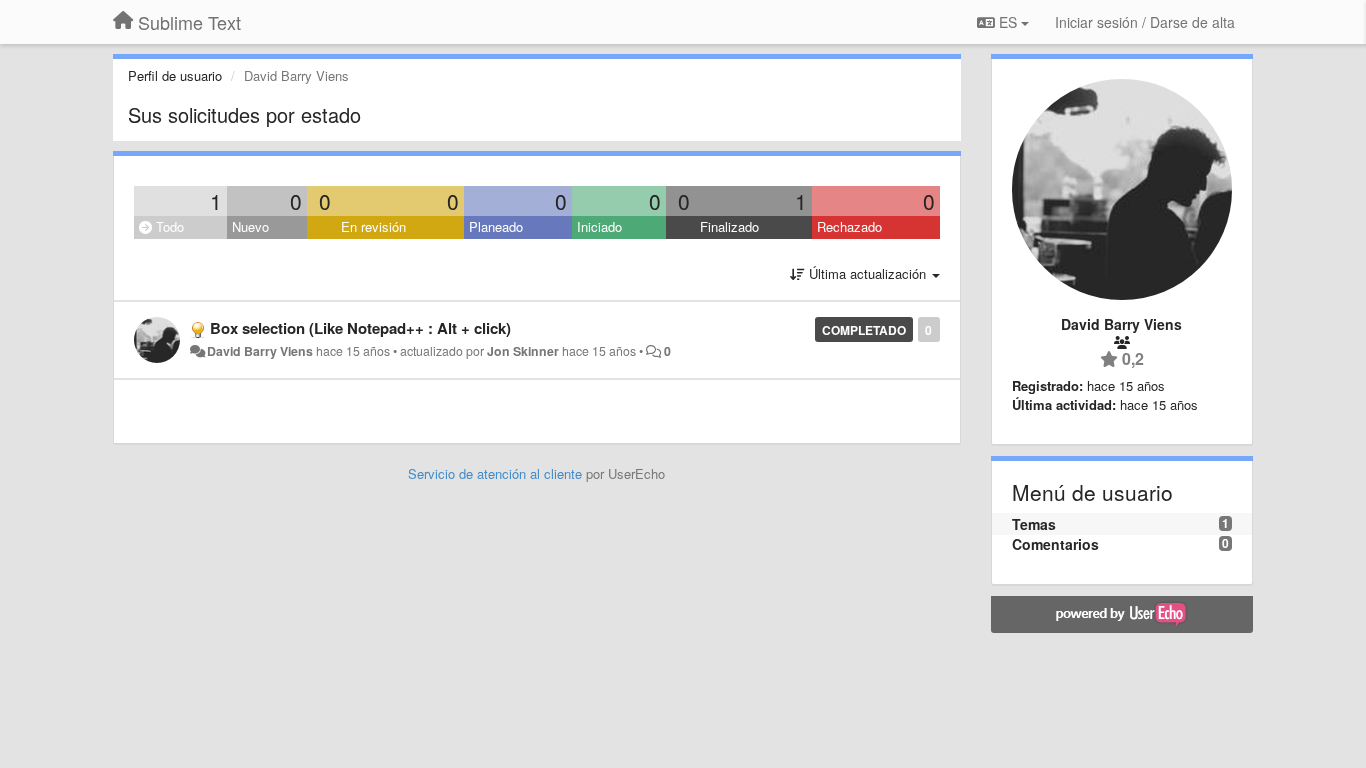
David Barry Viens (260, 351)
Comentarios (1055, 544)
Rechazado (849, 226)
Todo (168, 226)
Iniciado (599, 226)
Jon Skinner (523, 351)
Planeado (496, 226)
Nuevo (250, 226)
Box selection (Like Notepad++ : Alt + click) (360, 328)
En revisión (373, 226)
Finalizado (729, 226)
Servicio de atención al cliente (497, 473)
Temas (1034, 524)
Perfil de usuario (175, 75)
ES (1008, 22)
